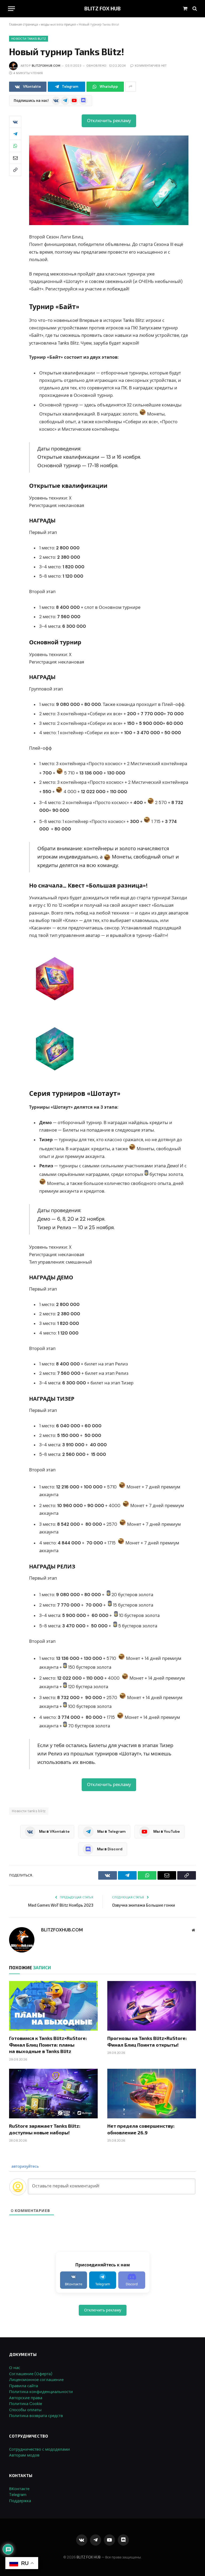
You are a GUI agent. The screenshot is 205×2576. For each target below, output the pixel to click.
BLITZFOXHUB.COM (46, 66)
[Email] (15, 158)
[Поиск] (194, 9)
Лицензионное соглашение (36, 2380)
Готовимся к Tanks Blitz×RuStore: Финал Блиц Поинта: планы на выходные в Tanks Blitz (48, 2045)
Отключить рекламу (109, 121)
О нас (15, 2368)
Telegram (18, 2495)
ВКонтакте (19, 2489)
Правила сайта (23, 2386)
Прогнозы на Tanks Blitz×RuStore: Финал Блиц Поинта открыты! (147, 2041)
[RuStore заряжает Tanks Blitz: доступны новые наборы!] (53, 2094)
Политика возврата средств (36, 2416)
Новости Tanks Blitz (29, 39)
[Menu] (11, 9)
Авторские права (26, 2398)
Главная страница (23, 25)
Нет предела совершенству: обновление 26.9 (141, 2129)
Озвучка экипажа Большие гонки (144, 1905)
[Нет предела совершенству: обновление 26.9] (152, 2094)
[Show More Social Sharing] (131, 87)
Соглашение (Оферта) (31, 2374)
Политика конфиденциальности (41, 2392)
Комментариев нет (151, 66)
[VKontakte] (15, 122)
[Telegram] (15, 134)
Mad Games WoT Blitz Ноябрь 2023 (61, 1905)
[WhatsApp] (15, 146)
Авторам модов (24, 2455)
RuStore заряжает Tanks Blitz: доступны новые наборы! (45, 2129)
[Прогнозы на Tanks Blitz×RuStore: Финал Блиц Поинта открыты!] (152, 2006)
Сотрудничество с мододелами (40, 2449)
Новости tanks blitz (29, 1811)
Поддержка (20, 2501)
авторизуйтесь (25, 2166)
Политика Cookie (26, 2404)
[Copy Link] (15, 170)
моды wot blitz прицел (58, 25)
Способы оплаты (25, 2410)
